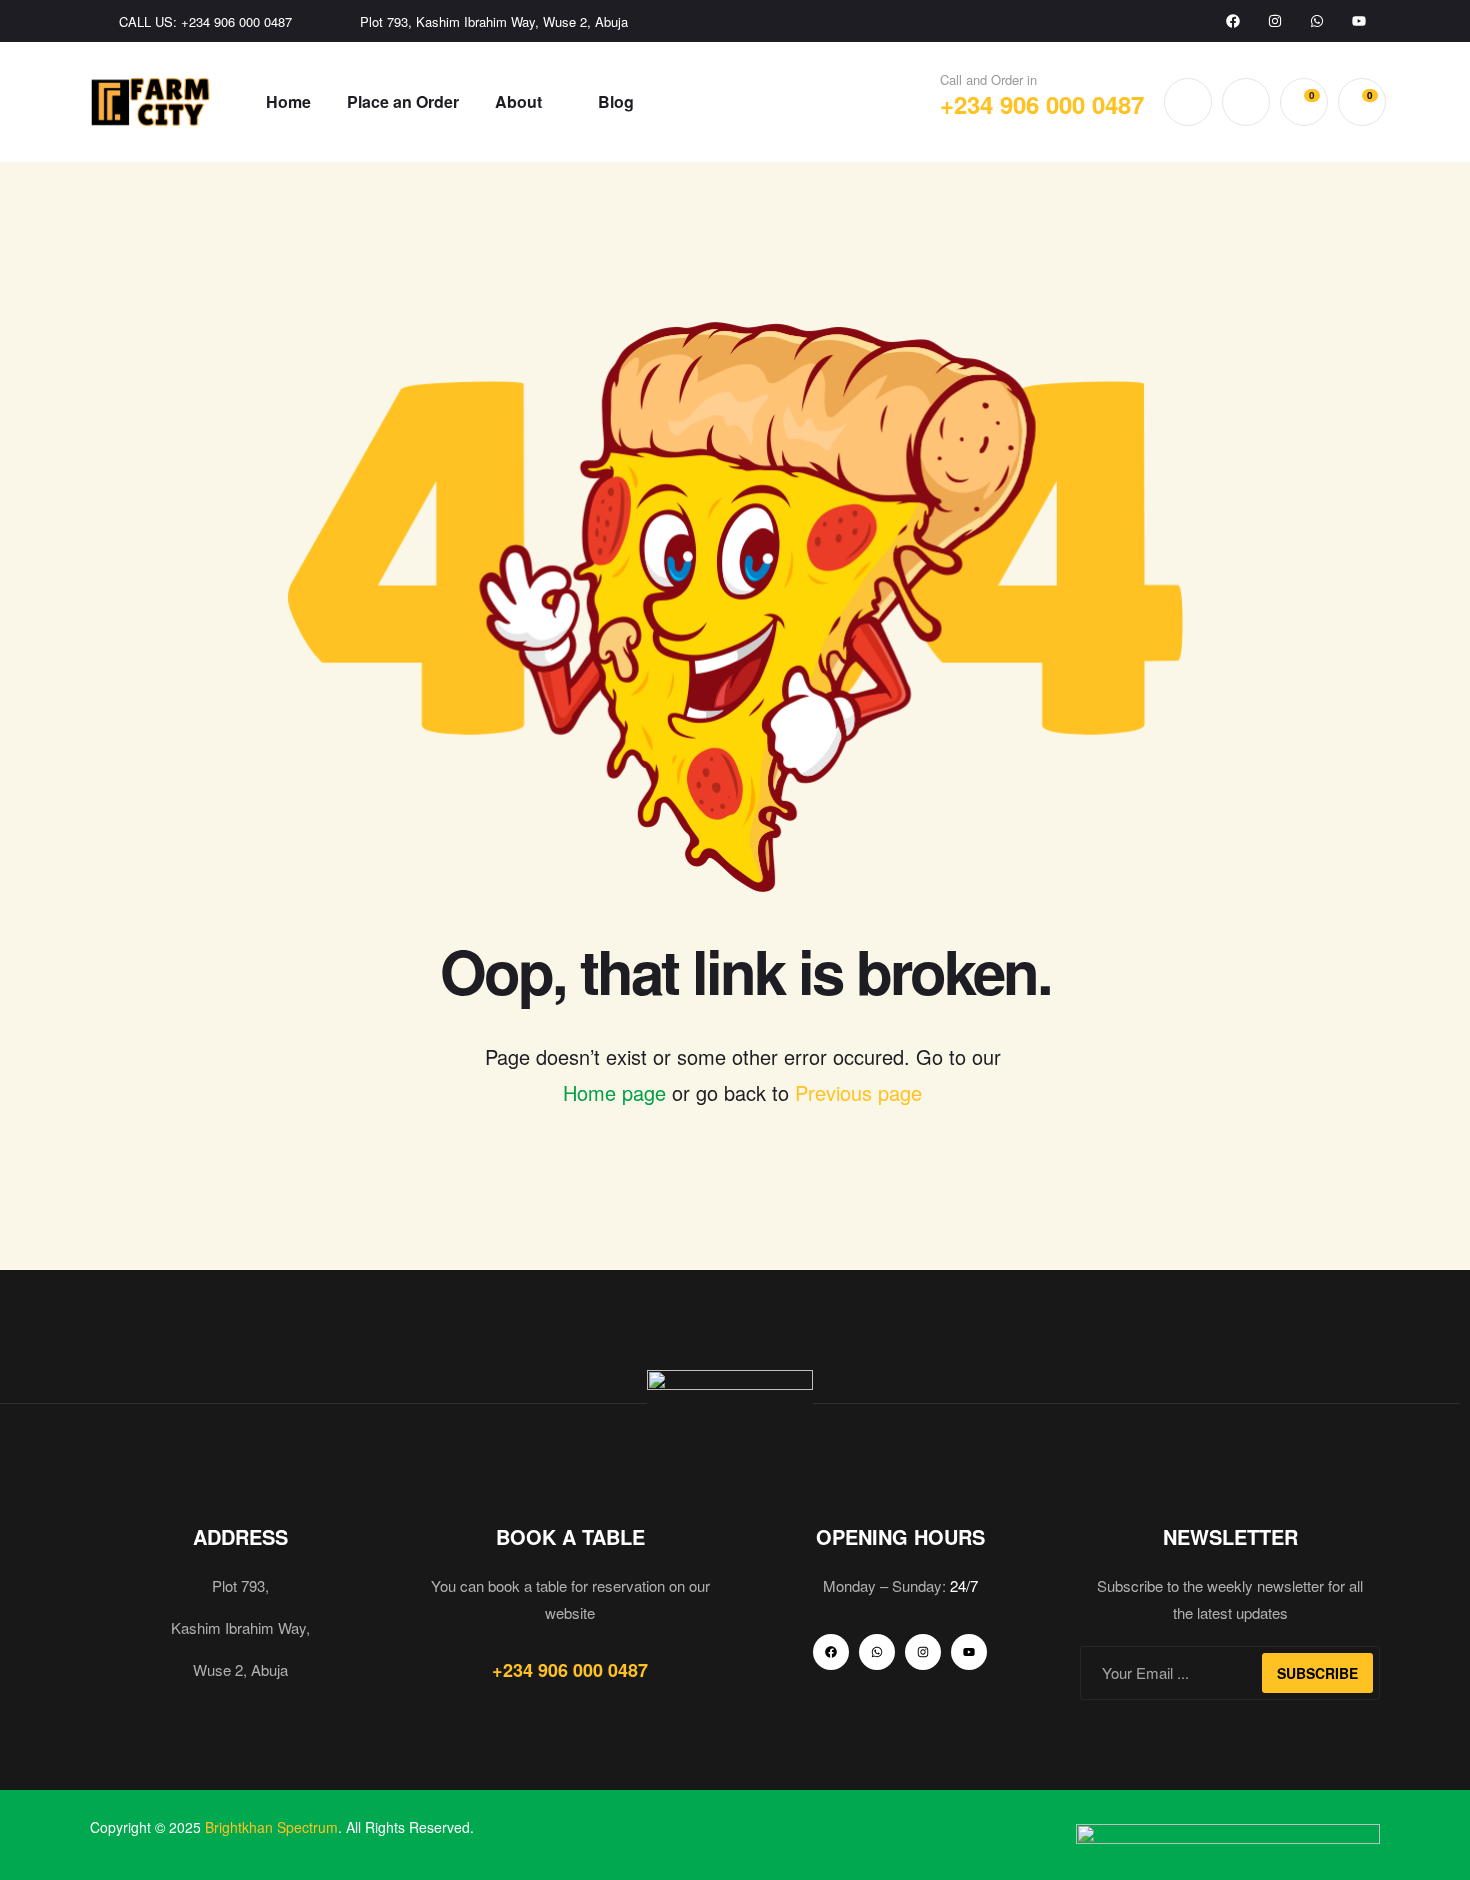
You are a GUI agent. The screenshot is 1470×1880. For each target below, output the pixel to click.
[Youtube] (1359, 21)
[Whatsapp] (1317, 21)
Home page (614, 1092)
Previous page (858, 1092)
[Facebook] (1233, 21)
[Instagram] (1275, 21)
